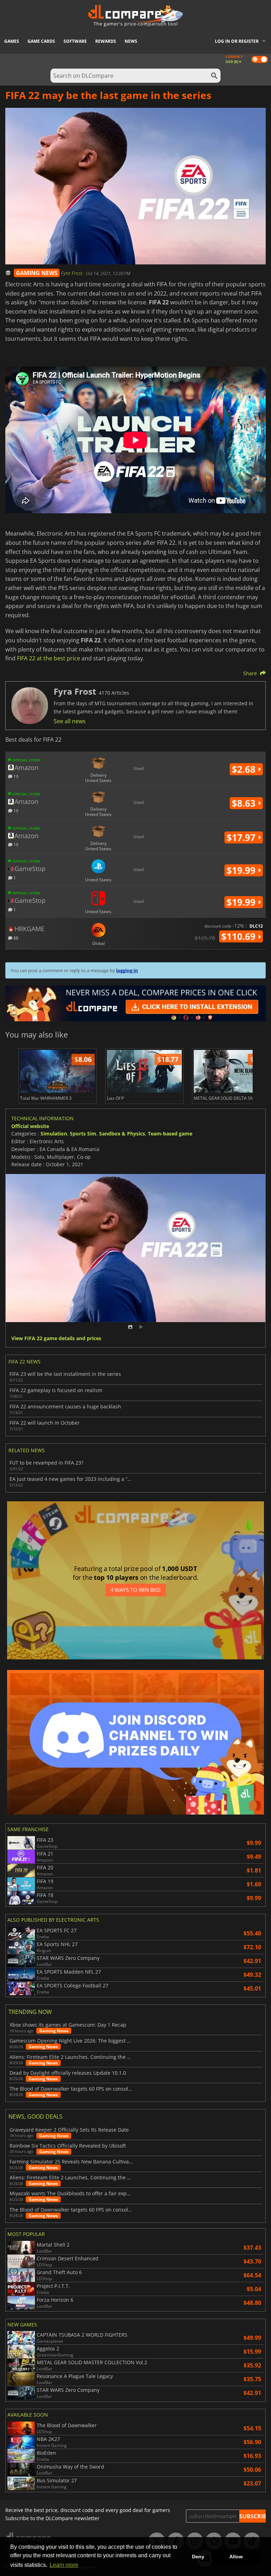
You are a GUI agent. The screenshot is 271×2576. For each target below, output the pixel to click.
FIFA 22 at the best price (49, 658)
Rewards (106, 41)
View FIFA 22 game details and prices (56, 1339)
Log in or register (237, 41)
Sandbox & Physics (122, 1134)
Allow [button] (236, 2557)
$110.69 (240, 936)
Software (75, 41)
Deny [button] (198, 2557)
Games (12, 41)
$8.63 (245, 803)
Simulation (54, 1134)
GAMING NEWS (37, 273)
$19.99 (242, 870)
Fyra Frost (72, 273)
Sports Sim (83, 1134)
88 (15, 938)
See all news (70, 721)
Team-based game (170, 1134)
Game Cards (41, 41)
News (131, 41)
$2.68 (245, 769)
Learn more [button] (64, 2565)
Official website (30, 1126)
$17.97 (242, 837)
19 (15, 776)
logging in (127, 970)
